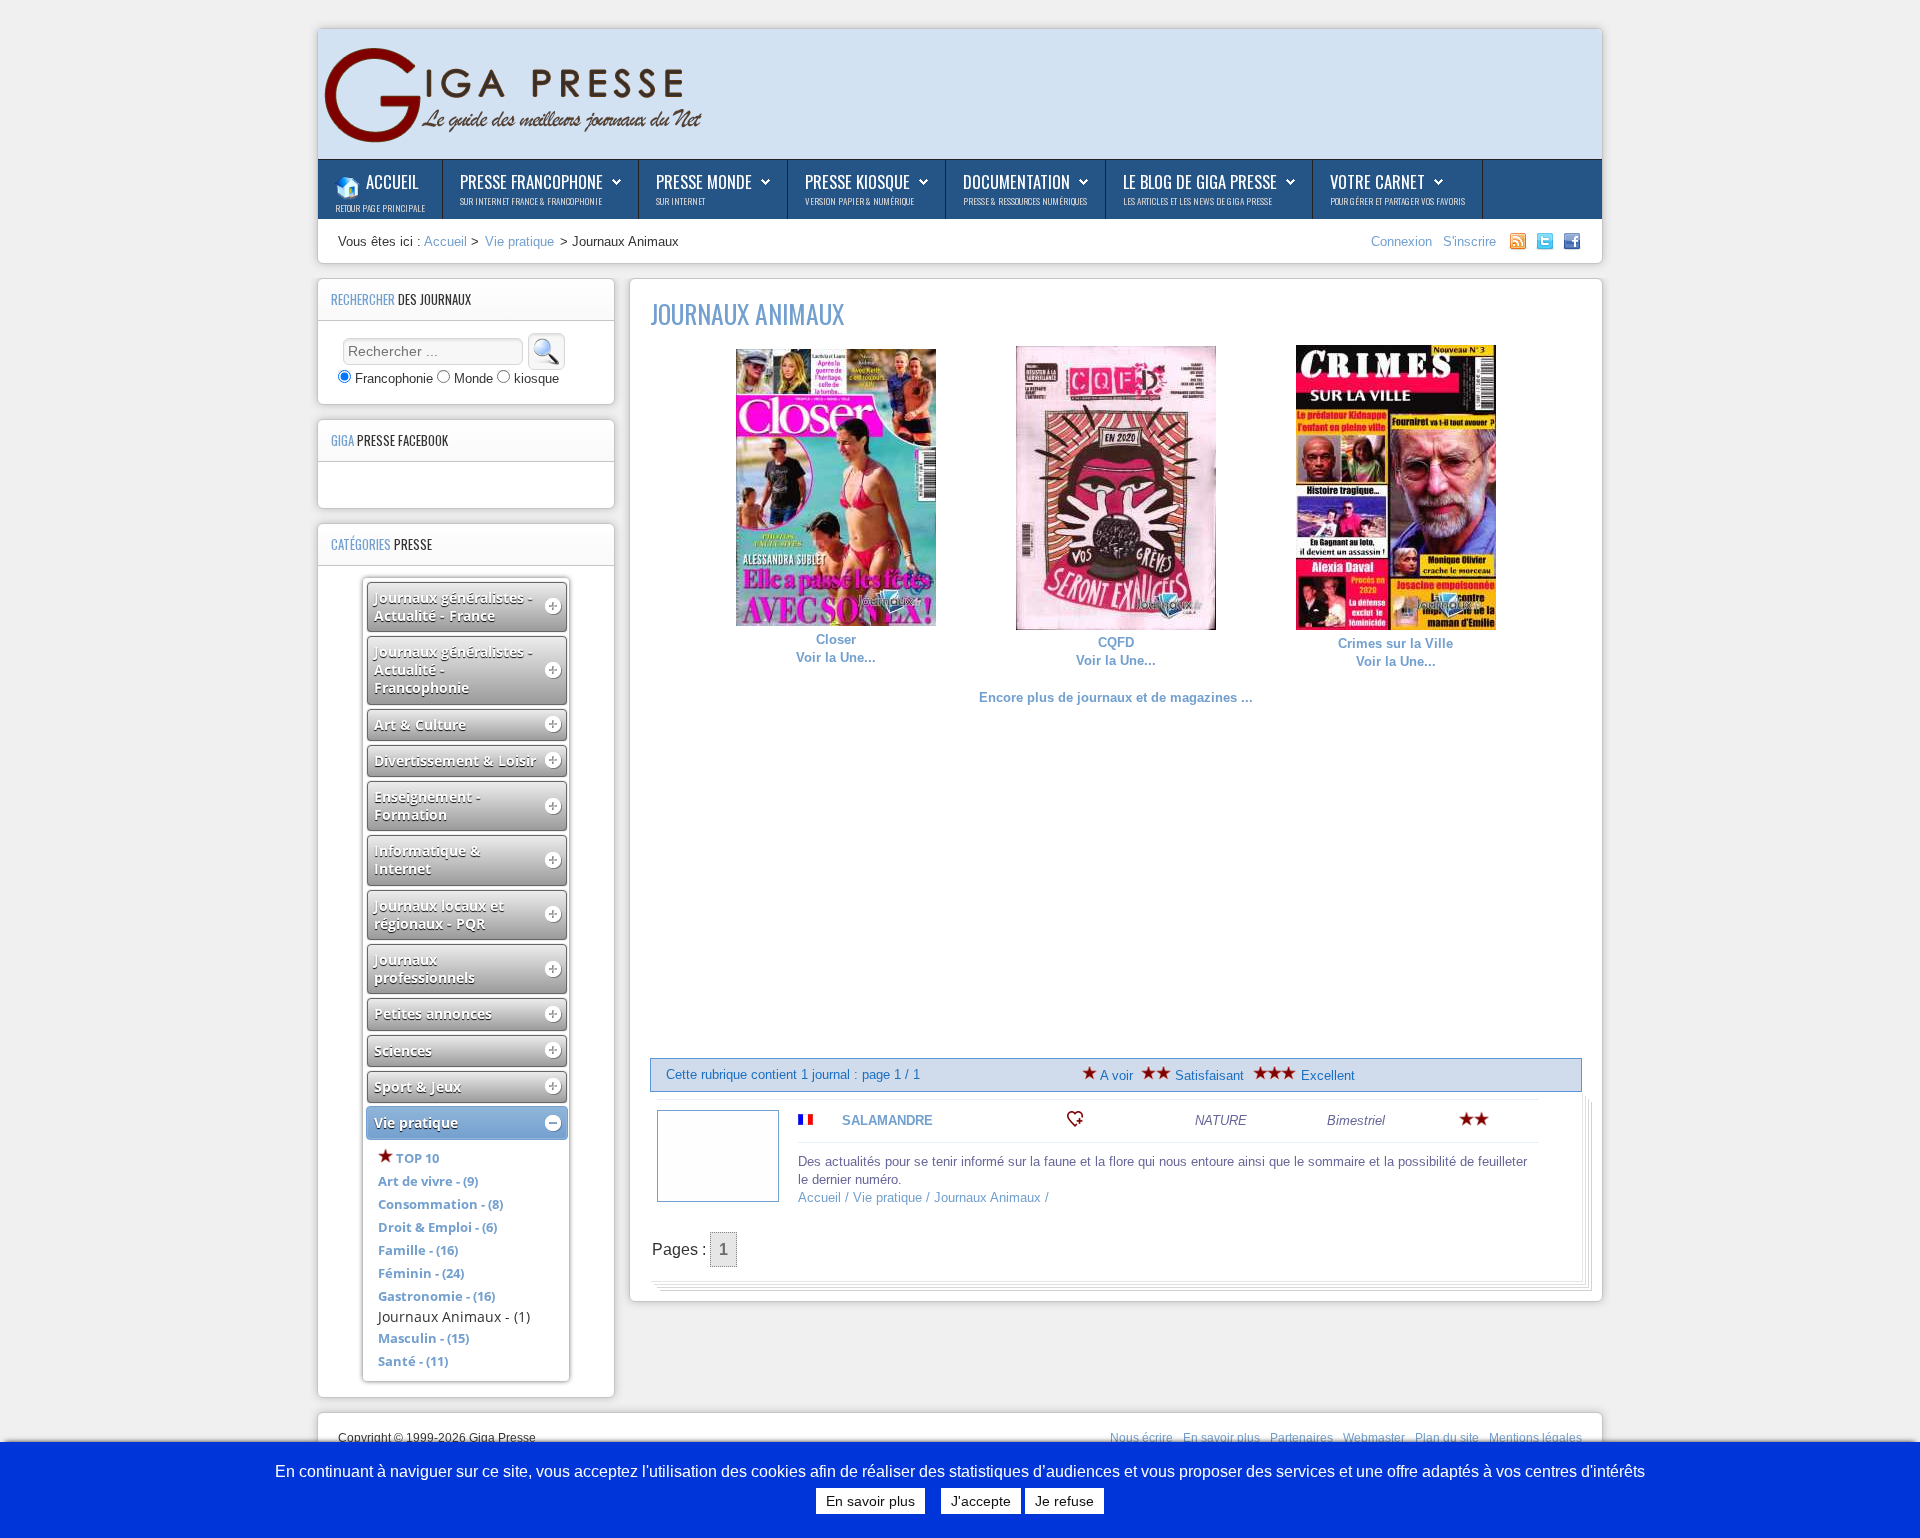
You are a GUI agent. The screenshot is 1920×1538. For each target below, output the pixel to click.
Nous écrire (1141, 1438)
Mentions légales (1535, 1438)
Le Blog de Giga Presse (1200, 181)
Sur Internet (680, 201)
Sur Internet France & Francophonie (531, 201)
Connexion (1403, 241)
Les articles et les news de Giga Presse (1197, 201)
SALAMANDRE (887, 1120)
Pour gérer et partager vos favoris (1397, 201)
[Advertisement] (1116, 883)
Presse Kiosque (857, 181)
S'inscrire (1469, 241)
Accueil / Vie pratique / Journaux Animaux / (925, 1197)
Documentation (1016, 181)
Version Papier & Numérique (859, 201)
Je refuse (1064, 1501)
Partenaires (1301, 1438)
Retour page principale (380, 208)
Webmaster (1374, 1438)
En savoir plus (1221, 1438)
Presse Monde (704, 181)
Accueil (392, 181)
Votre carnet (1377, 181)
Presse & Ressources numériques (1025, 201)
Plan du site (1447, 1438)
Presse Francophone (531, 181)
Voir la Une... (836, 648)
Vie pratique (519, 241)
